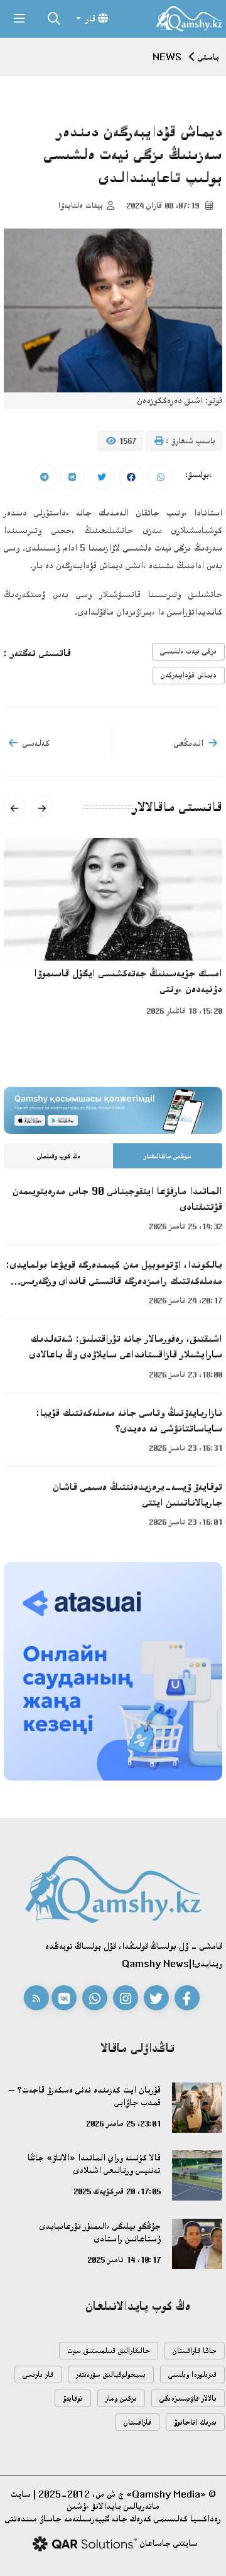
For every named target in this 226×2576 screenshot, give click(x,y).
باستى (208, 57)
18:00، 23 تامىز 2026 (186, 1374)
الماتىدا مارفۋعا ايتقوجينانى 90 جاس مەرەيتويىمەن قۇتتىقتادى (117, 1199)
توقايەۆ (73, 2399)
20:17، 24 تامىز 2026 (186, 1300)
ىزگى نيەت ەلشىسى (188, 651)
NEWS (167, 57)
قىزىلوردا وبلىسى (192, 2375)
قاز (91, 19)
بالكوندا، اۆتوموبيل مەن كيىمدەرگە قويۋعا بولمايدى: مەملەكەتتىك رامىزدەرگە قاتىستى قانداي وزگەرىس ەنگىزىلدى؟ (114, 1273)
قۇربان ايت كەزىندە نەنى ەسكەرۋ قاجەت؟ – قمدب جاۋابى (85, 2096)
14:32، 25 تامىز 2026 (186, 1226)
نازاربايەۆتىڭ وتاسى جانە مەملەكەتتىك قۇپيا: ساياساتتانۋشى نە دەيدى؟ (129, 1420)
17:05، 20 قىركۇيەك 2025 (117, 2191)
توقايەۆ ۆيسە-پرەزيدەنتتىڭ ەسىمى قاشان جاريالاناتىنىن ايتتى (137, 1495)
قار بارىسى (38, 2375)
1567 (126, 441)
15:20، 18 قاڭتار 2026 (184, 1011)
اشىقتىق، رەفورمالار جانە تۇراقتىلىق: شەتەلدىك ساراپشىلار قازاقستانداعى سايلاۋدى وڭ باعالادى (126, 1346)
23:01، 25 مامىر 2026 (123, 2123)
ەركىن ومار (121, 2399)
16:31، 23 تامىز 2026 (186, 1448)
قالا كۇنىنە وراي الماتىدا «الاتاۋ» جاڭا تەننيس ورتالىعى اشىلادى (94, 2164)
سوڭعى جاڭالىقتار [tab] (168, 1156)
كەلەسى (36, 743)
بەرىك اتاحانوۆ (195, 2422)
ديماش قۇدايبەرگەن (189, 675)
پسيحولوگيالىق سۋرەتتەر (111, 2375)
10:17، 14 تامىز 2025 (124, 2260)
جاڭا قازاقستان (195, 2351)
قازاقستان (137, 2422)
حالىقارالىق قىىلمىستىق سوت (109, 2351)
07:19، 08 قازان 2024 (164, 205)
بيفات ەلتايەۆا (80, 205)
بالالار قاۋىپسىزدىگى (188, 2399)
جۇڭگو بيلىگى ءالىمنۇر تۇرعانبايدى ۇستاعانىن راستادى (100, 2232)
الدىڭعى (189, 743)
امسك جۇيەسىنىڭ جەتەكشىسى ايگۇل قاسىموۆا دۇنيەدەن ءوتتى (128, 981)
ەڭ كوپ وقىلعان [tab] (59, 1156)
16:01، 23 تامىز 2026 (186, 1522)
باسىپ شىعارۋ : (189, 441)
